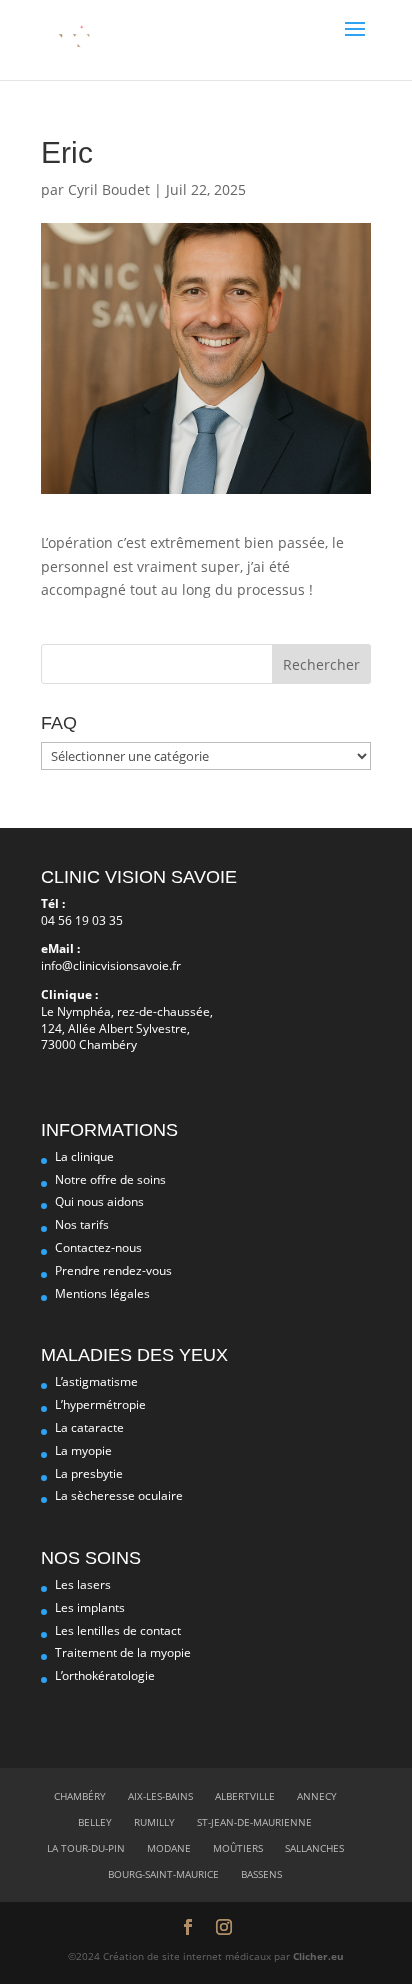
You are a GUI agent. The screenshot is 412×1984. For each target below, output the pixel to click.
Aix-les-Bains (160, 1796)
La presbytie (89, 1473)
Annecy (317, 1796)
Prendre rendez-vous (113, 1270)
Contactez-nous (98, 1247)
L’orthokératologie (105, 1675)
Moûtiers (238, 1848)
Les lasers (83, 1584)
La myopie (83, 1450)
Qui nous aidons (99, 1201)
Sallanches (314, 1848)
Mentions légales (102, 1293)
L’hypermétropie (100, 1404)
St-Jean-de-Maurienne (254, 1822)
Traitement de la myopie (123, 1652)
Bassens (261, 1874)
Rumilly (154, 1822)
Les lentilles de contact (118, 1630)
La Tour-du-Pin (86, 1848)
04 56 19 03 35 (82, 920)
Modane (169, 1848)
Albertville (245, 1796)
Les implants (90, 1607)
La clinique (84, 1156)
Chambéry (80, 1796)
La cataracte (89, 1427)
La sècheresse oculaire (119, 1495)
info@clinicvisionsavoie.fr (111, 965)
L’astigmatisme (96, 1381)
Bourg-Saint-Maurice (163, 1874)
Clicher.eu (318, 1956)
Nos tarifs (82, 1224)
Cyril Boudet (109, 189)
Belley (95, 1822)
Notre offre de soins (110, 1179)
